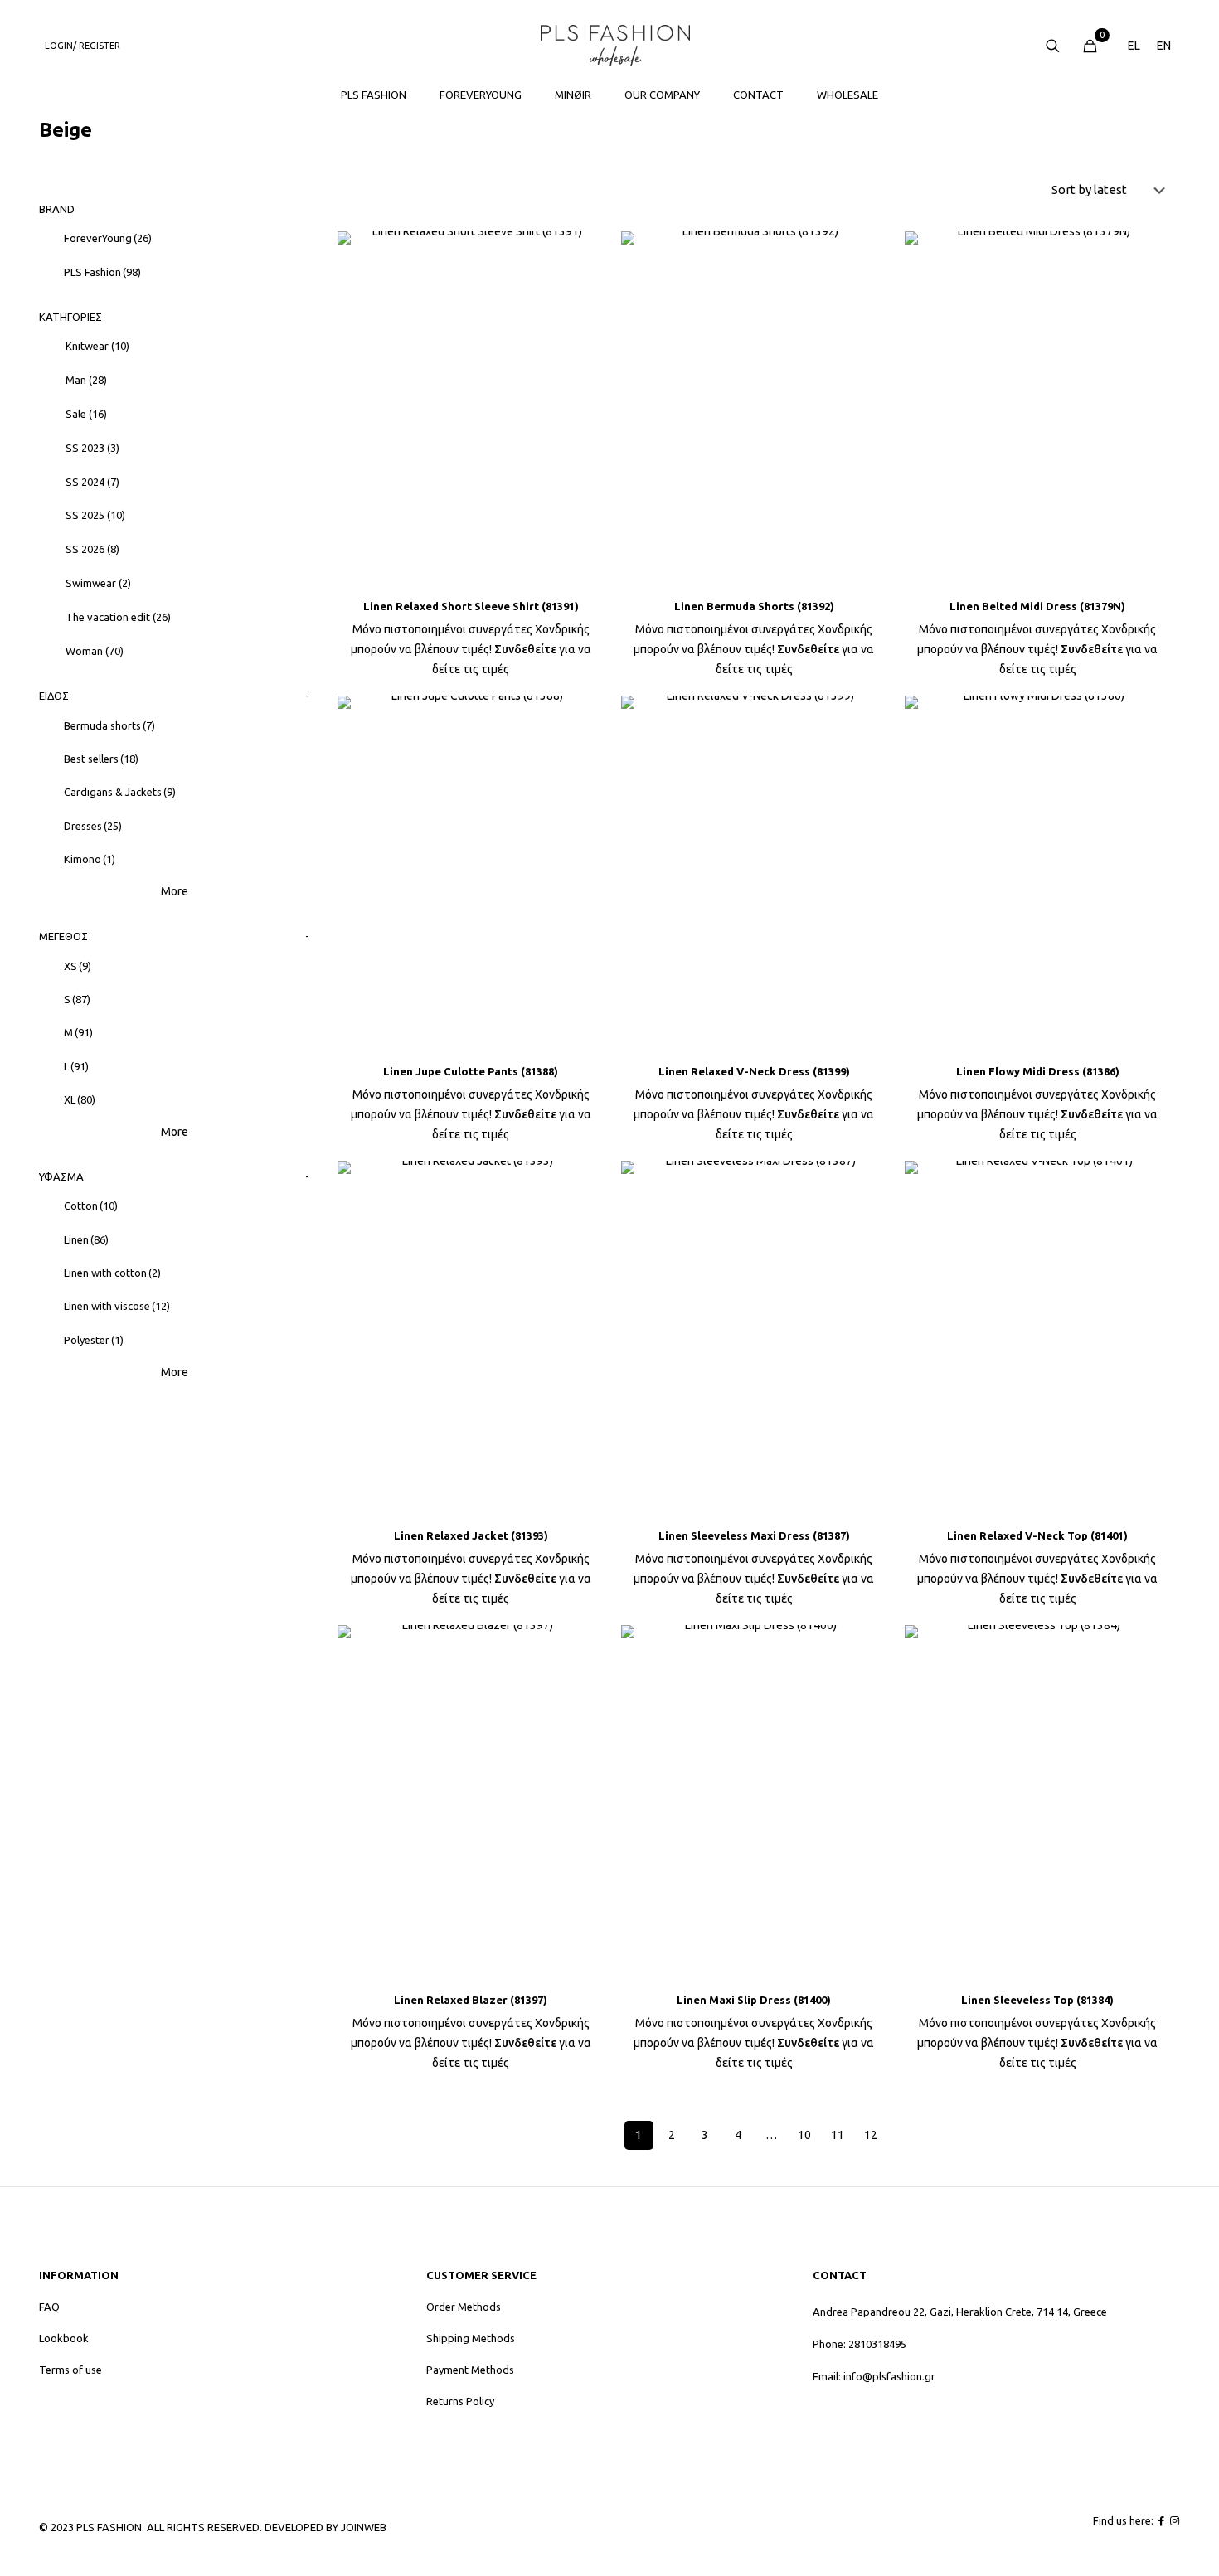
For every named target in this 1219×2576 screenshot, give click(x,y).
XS (78, 966)
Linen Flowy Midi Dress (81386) (1038, 1071)
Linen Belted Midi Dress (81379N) (1037, 606)
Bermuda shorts (109, 725)
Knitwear (97, 346)
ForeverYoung (108, 238)
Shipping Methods (471, 2338)
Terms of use (70, 2370)
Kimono (90, 859)
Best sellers (101, 759)
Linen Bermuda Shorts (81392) (754, 606)
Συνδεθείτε (525, 649)
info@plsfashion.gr (889, 2376)
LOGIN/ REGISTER (83, 46)
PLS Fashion (102, 272)
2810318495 (877, 2344)
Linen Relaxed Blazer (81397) (471, 2000)
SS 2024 (92, 482)
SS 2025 (95, 515)
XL (80, 1099)
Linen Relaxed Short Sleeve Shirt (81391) (471, 606)
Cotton (91, 1206)
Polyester (94, 1340)
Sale (86, 414)
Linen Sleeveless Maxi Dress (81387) (754, 1535)
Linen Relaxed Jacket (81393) (471, 1535)
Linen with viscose (117, 1306)
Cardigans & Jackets (120, 792)
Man (86, 380)
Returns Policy (460, 2401)
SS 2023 (92, 448)
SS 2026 (92, 549)
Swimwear (98, 583)
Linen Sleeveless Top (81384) (1037, 2000)
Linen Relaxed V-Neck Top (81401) (1037, 1535)
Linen (86, 1239)
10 (804, 2135)
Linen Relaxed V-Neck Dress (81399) (754, 1071)
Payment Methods (470, 2370)
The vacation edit (118, 617)
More (175, 891)
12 (871, 2135)
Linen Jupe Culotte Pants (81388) (471, 1071)
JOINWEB (364, 2527)
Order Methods (464, 2307)
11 (838, 2135)
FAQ (49, 2307)
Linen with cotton (112, 1273)
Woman (95, 651)
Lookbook (64, 2338)
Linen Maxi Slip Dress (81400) (754, 2000)
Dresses (93, 826)
